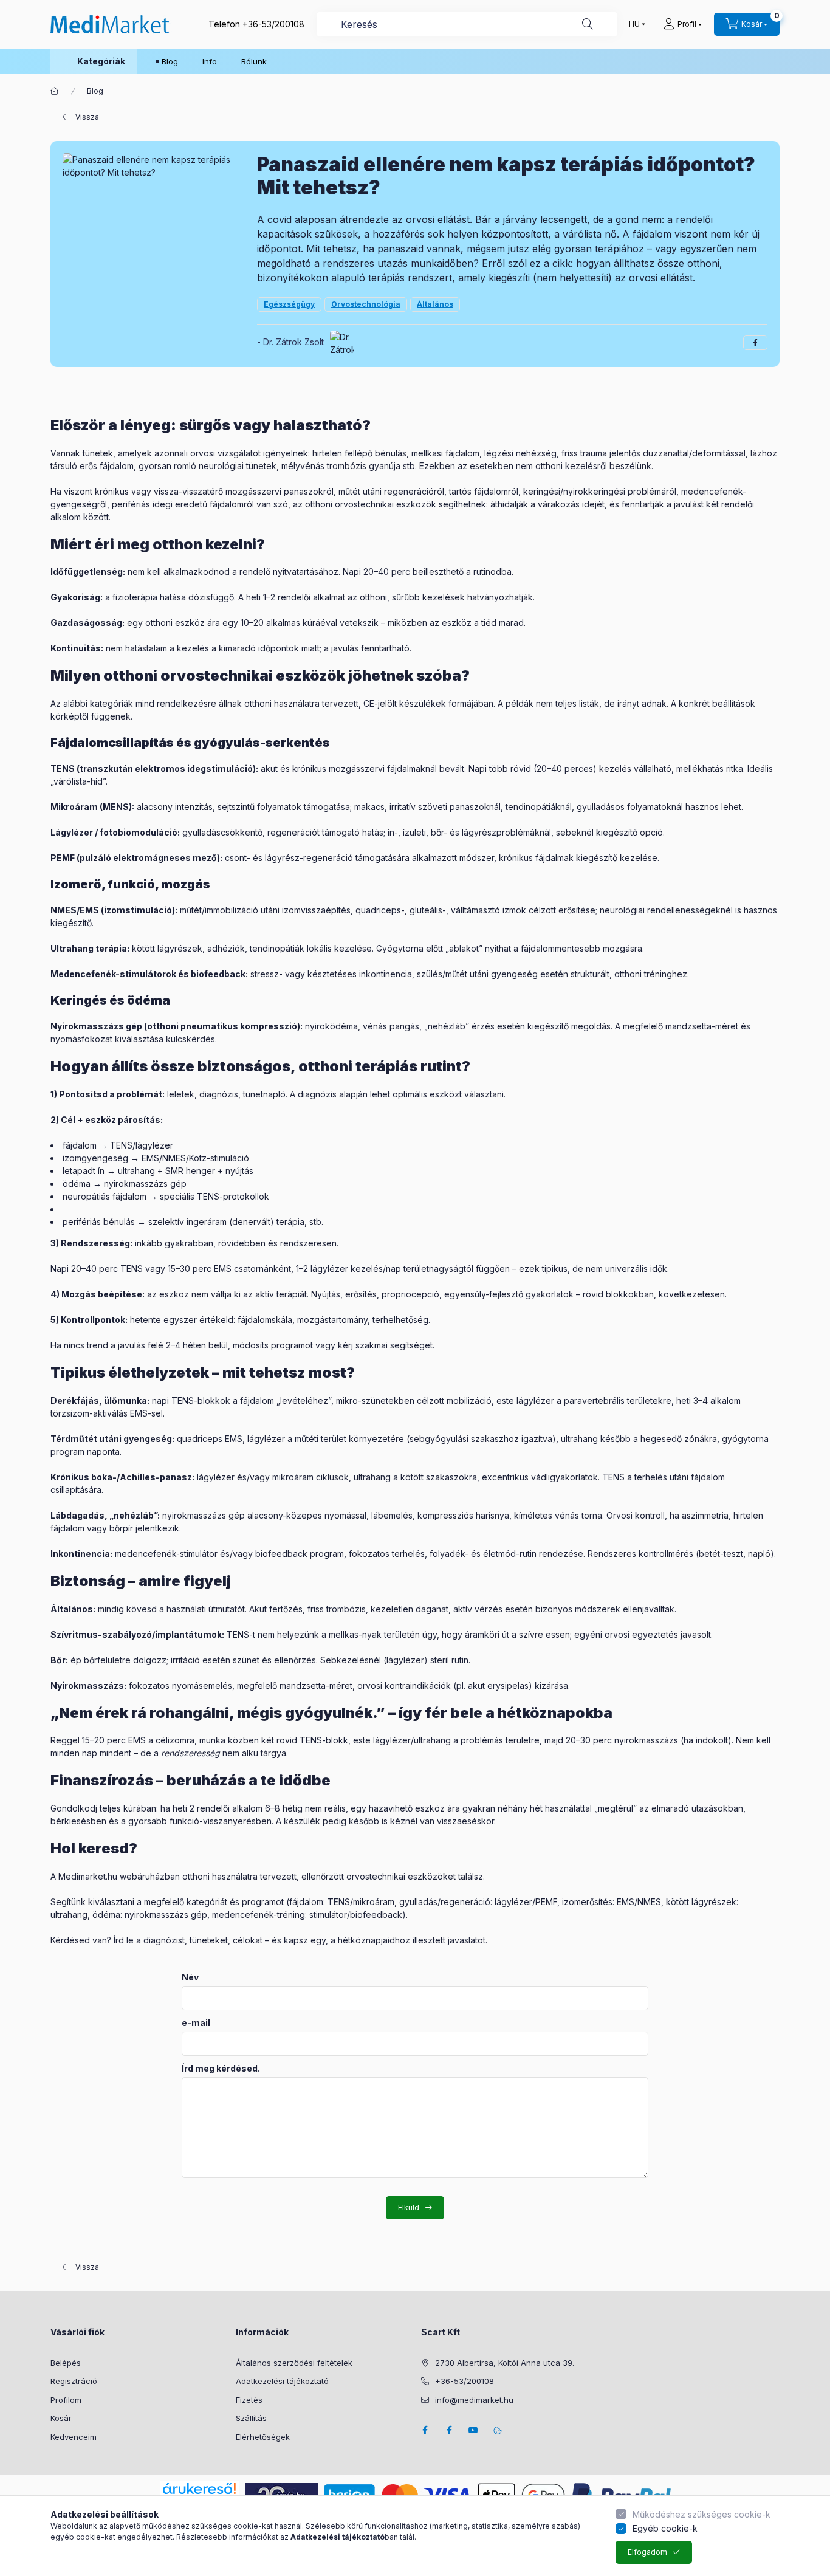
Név (190, 1977)
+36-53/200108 (273, 24)
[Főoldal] (55, 91)
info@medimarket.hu (474, 2400)
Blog (170, 61)
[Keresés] (588, 24)
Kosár (61, 2418)
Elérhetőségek (263, 2437)
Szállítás (251, 2418)
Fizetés (249, 2400)
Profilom (66, 2400)
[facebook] (755, 343)
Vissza (87, 117)
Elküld (409, 2207)
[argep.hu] (281, 2494)
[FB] (449, 2430)
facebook (425, 2430)
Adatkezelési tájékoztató (282, 2381)
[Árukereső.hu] (199, 2488)
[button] (94, 61)
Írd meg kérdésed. (221, 2069)
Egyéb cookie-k (665, 2528)
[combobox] (467, 24)
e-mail (196, 2023)
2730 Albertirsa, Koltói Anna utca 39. (505, 2363)
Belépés (66, 2363)
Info (210, 61)
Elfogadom (647, 2552)
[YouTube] (473, 2430)
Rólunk (254, 61)
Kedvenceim (74, 2437)
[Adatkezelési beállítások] (498, 2430)
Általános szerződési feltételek (294, 2363)
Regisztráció (74, 2381)
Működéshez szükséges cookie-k (701, 2514)
